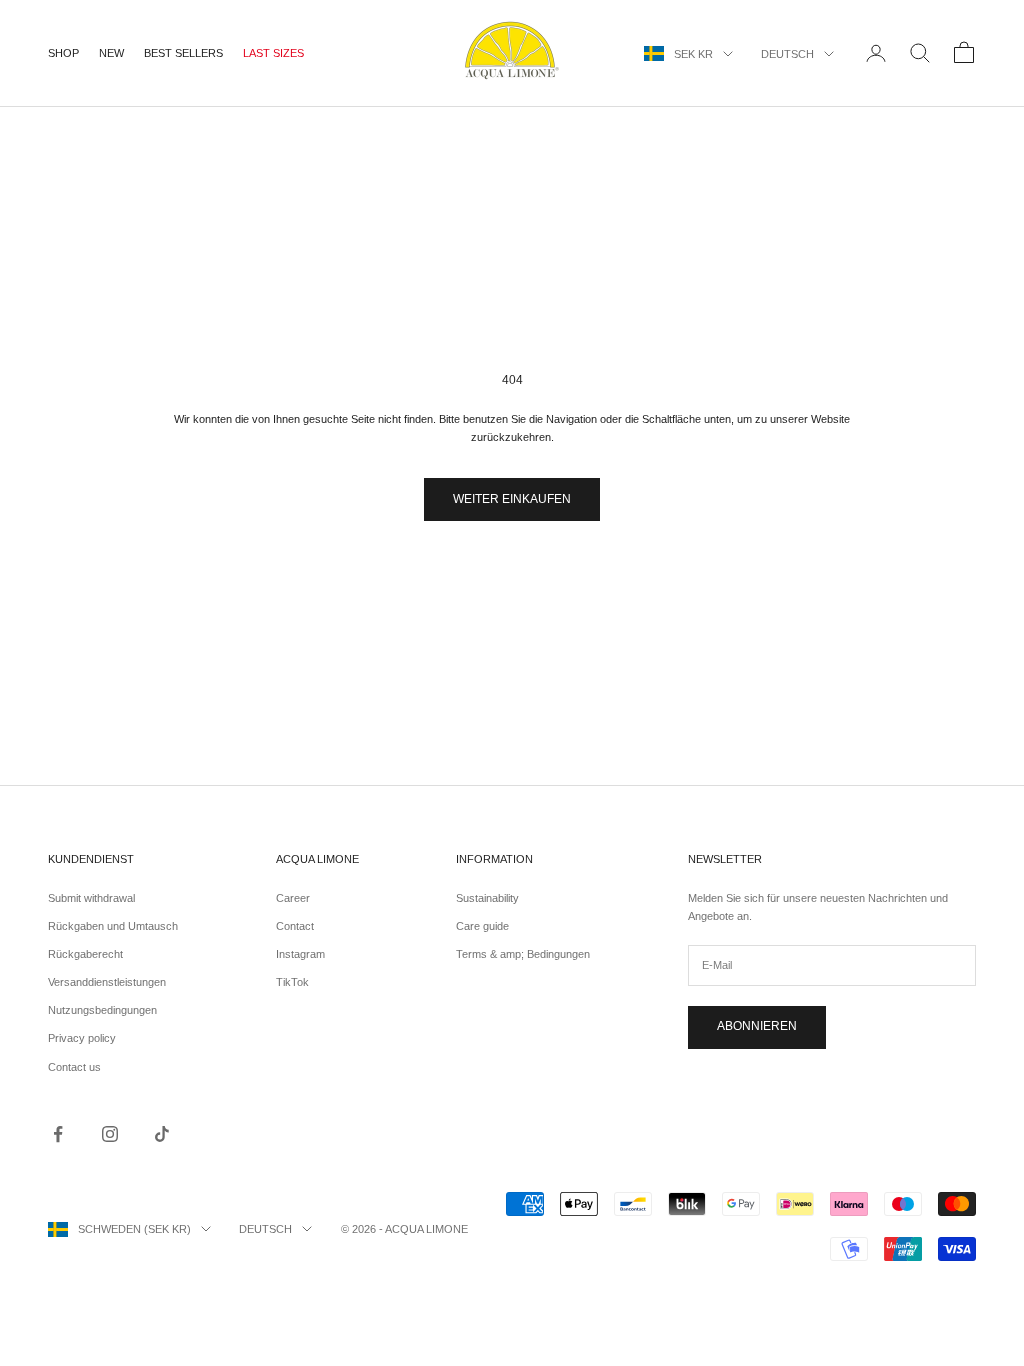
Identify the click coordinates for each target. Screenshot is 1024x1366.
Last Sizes (273, 53)
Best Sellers (183, 53)
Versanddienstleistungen (107, 982)
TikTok (292, 982)
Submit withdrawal (91, 898)
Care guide (482, 926)
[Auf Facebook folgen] (58, 1134)
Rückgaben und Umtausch (113, 926)
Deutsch (787, 54)
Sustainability (487, 898)
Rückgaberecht (85, 954)
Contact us (74, 1067)
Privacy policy (82, 1038)
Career (293, 898)
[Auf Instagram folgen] (110, 1134)
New (111, 53)
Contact (295, 926)
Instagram (300, 954)
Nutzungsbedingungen (102, 1010)
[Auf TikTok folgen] (162, 1134)
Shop (63, 53)
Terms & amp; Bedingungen (523, 954)
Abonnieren (757, 1026)
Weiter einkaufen (512, 499)
